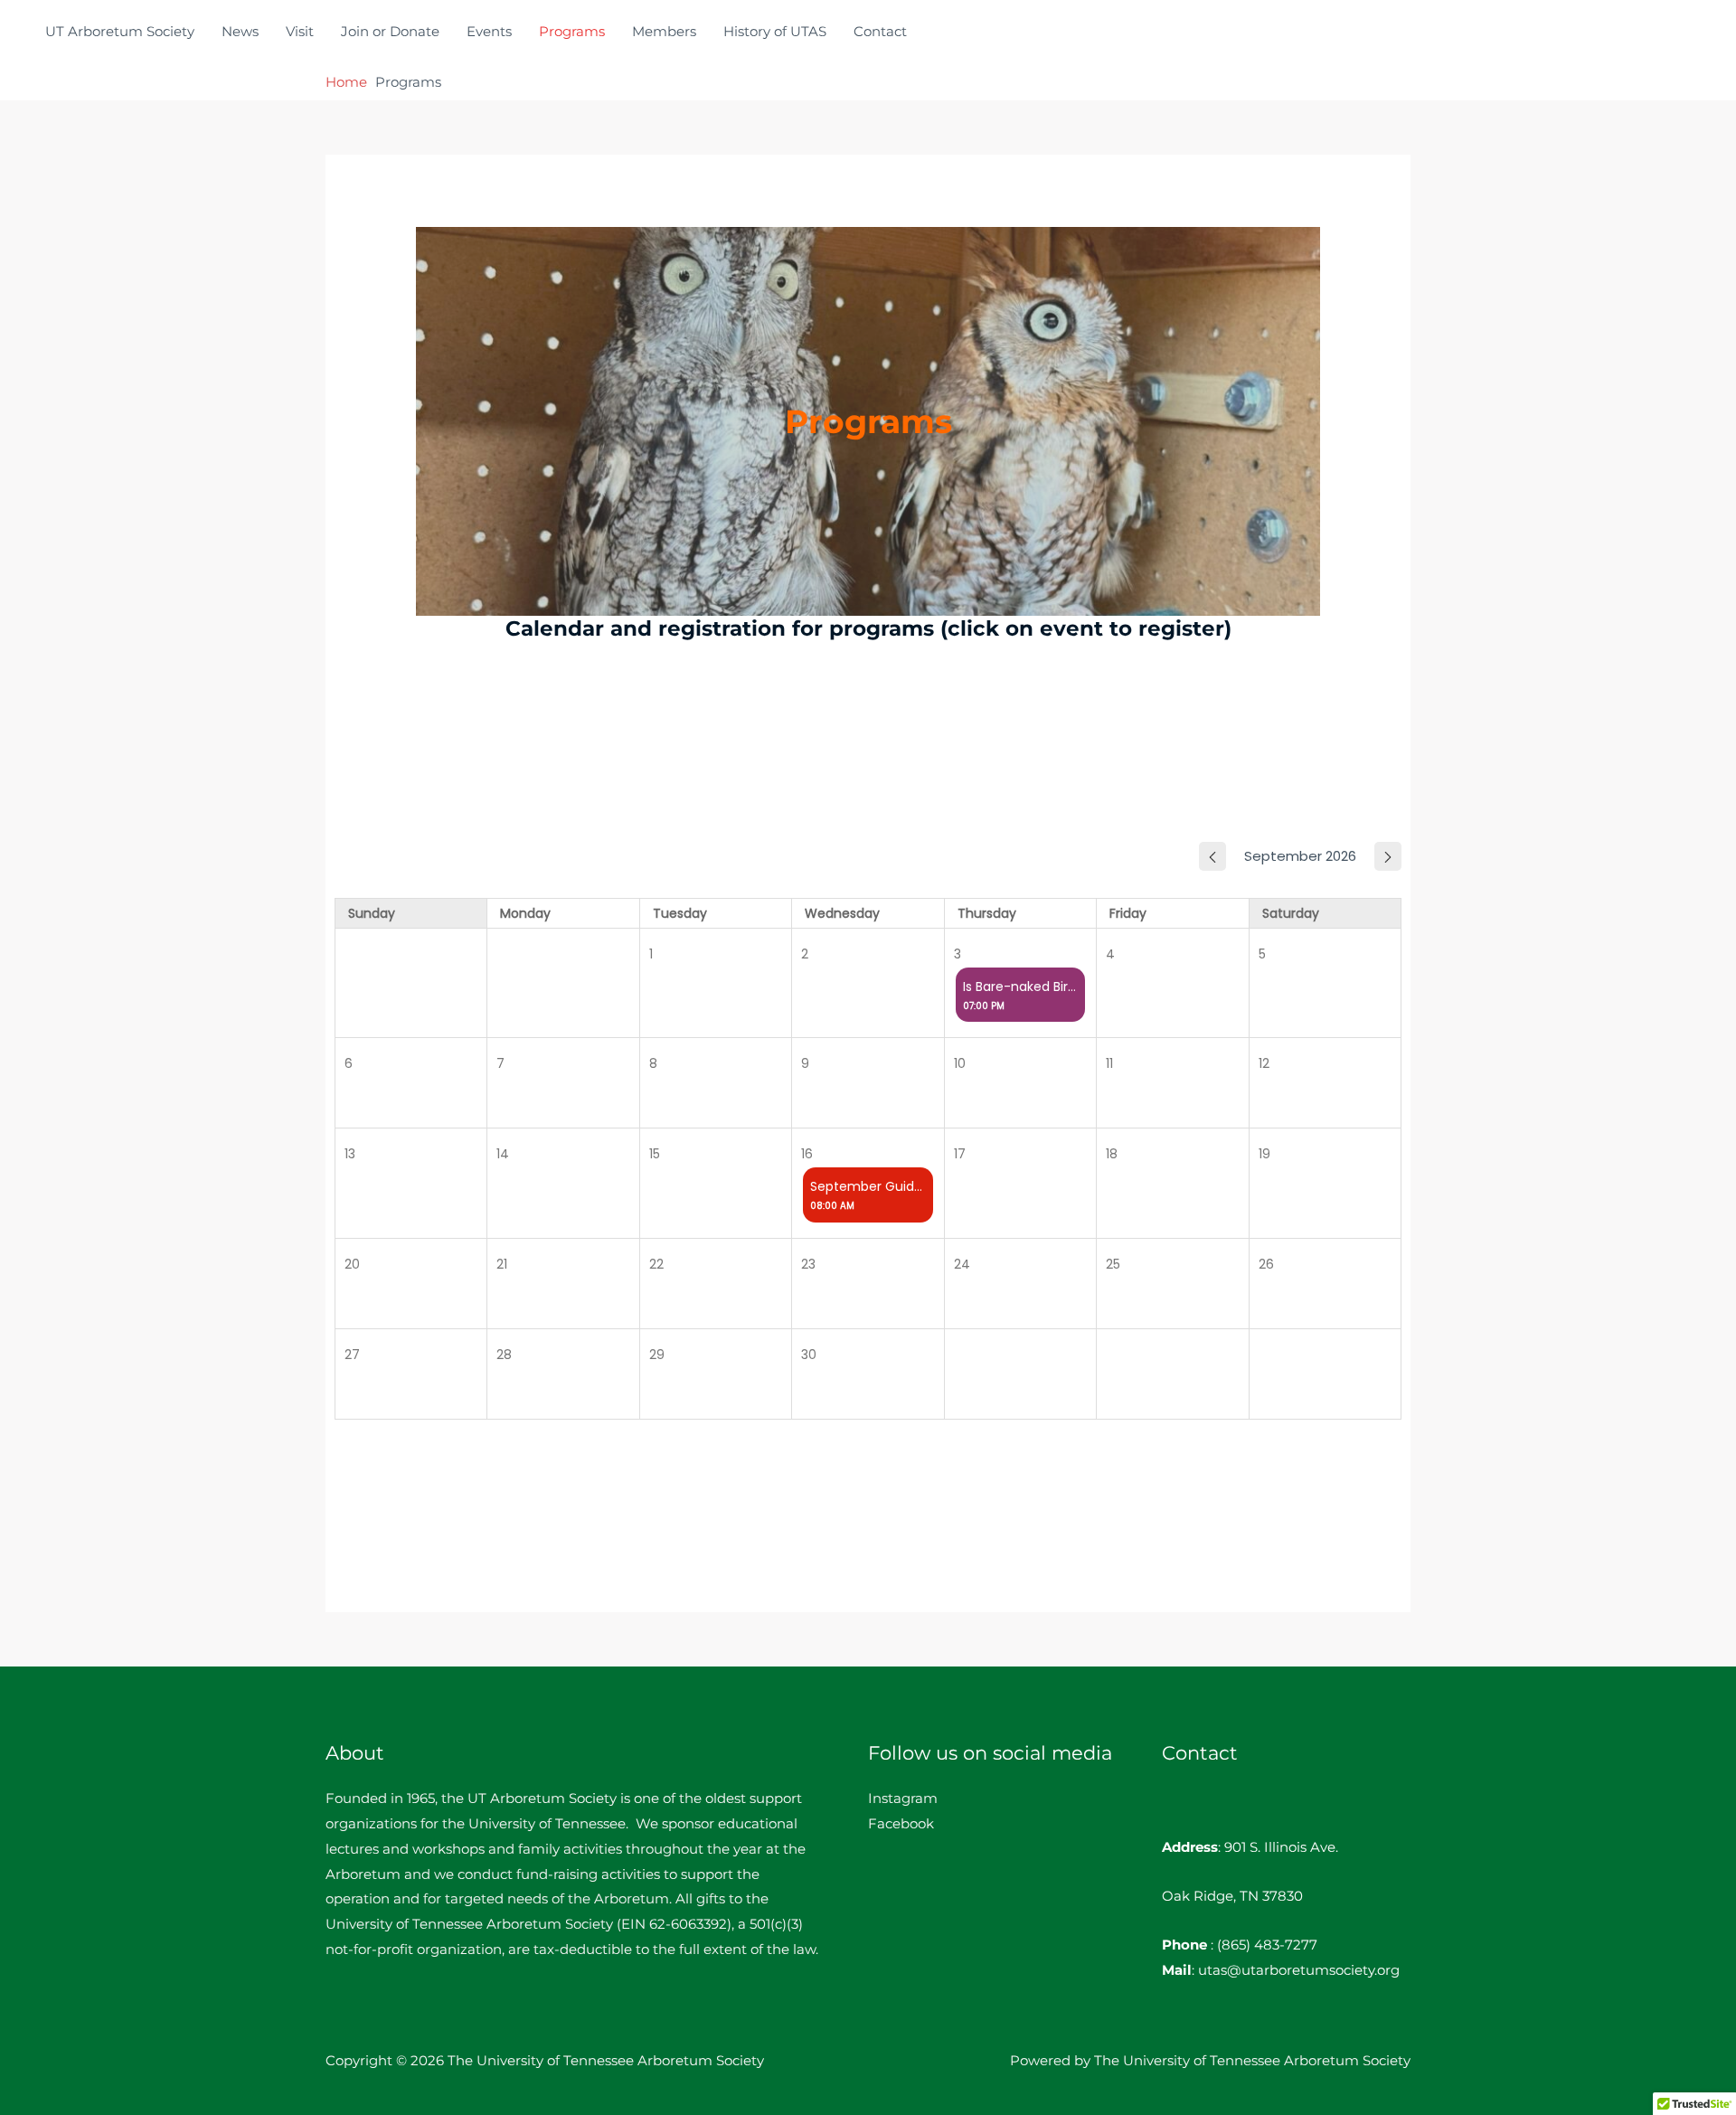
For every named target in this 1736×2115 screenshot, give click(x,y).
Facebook (901, 1823)
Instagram (903, 1798)
